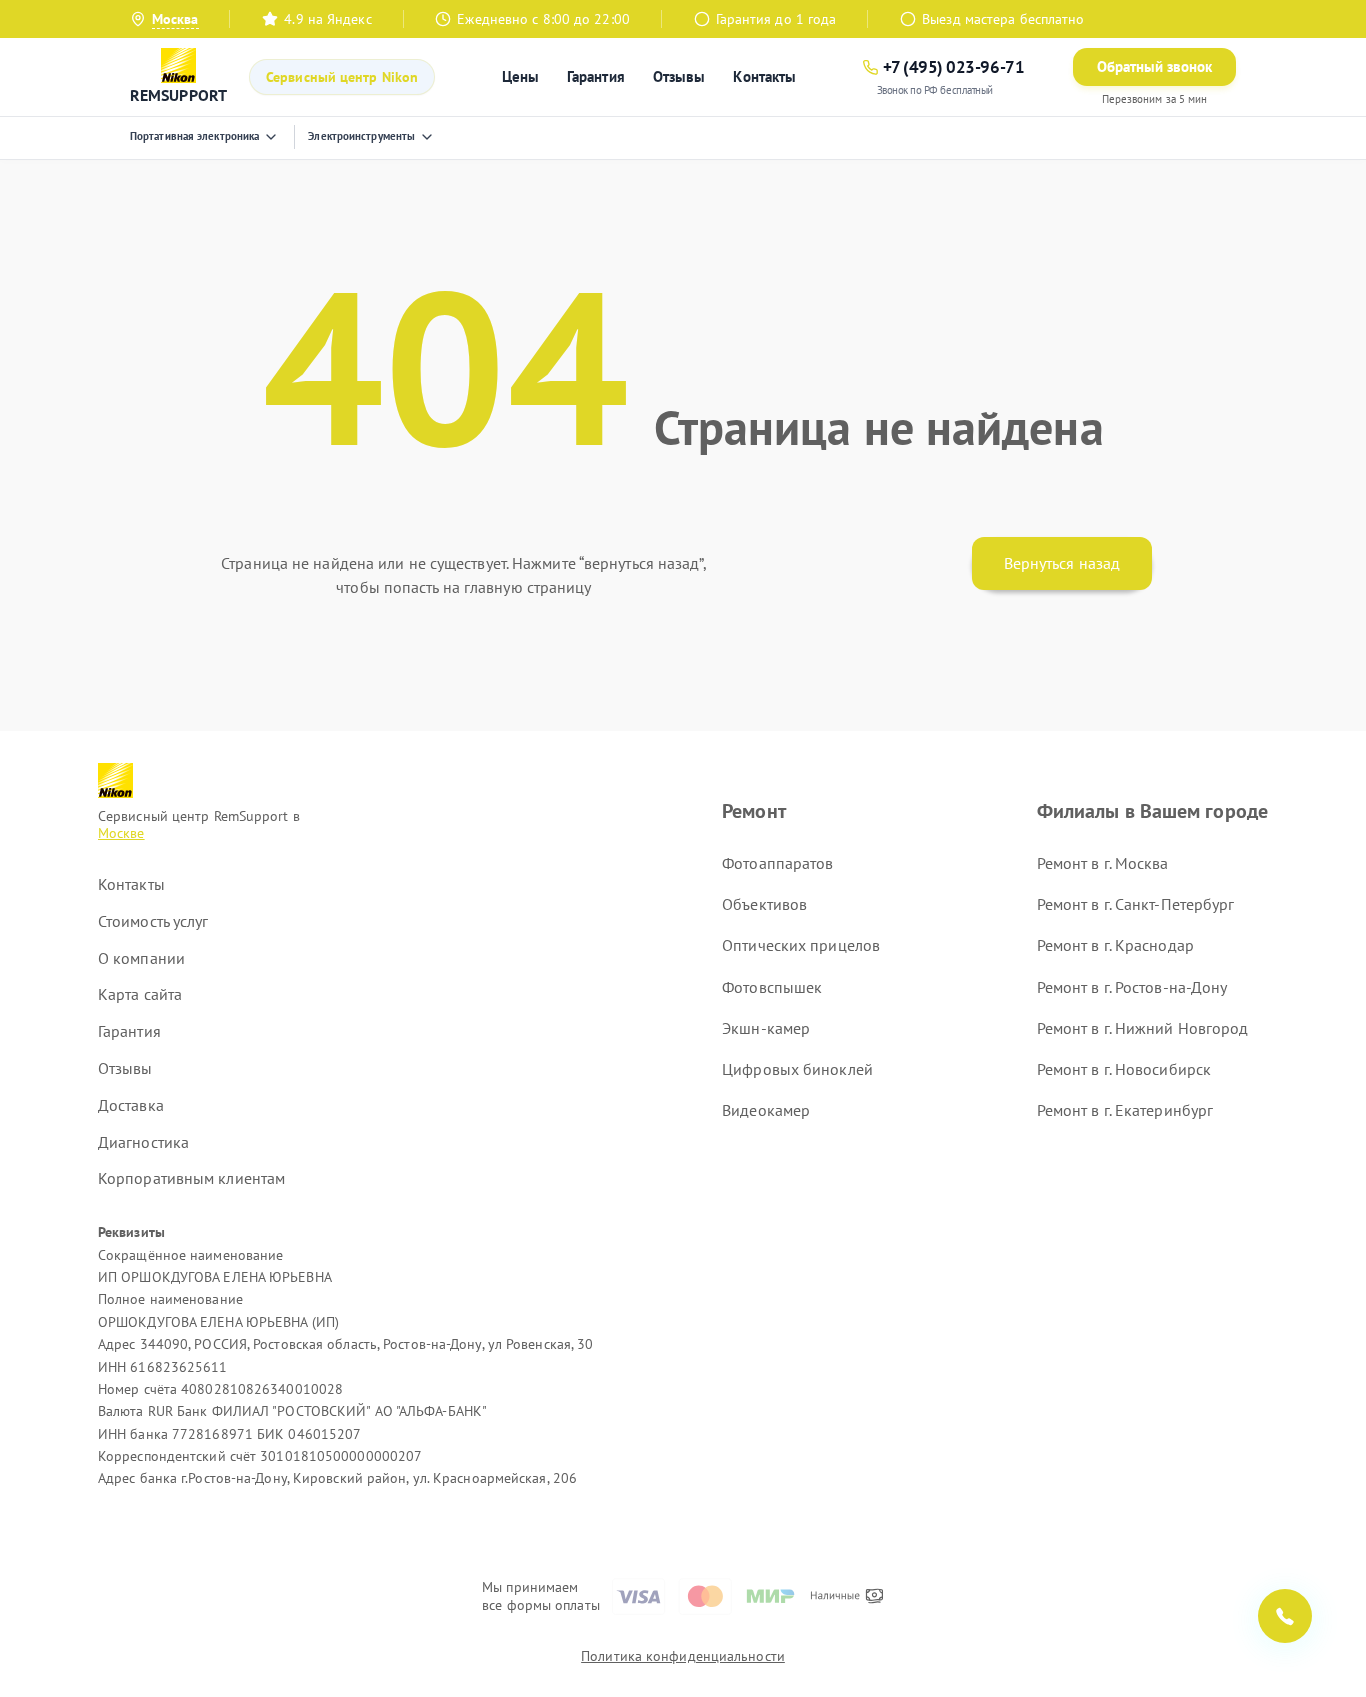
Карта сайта (140, 994)
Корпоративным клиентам (191, 1178)
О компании (141, 958)
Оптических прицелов (801, 945)
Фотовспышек (772, 987)
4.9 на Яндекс (327, 19)
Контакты (764, 76)
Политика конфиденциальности (683, 1656)
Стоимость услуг (153, 921)
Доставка (131, 1105)
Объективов (764, 904)
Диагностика (143, 1142)
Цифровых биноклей (797, 1069)
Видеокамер (766, 1110)
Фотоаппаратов (777, 863)
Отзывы (679, 76)
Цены (520, 76)
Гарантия (596, 76)
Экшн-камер (766, 1028)
